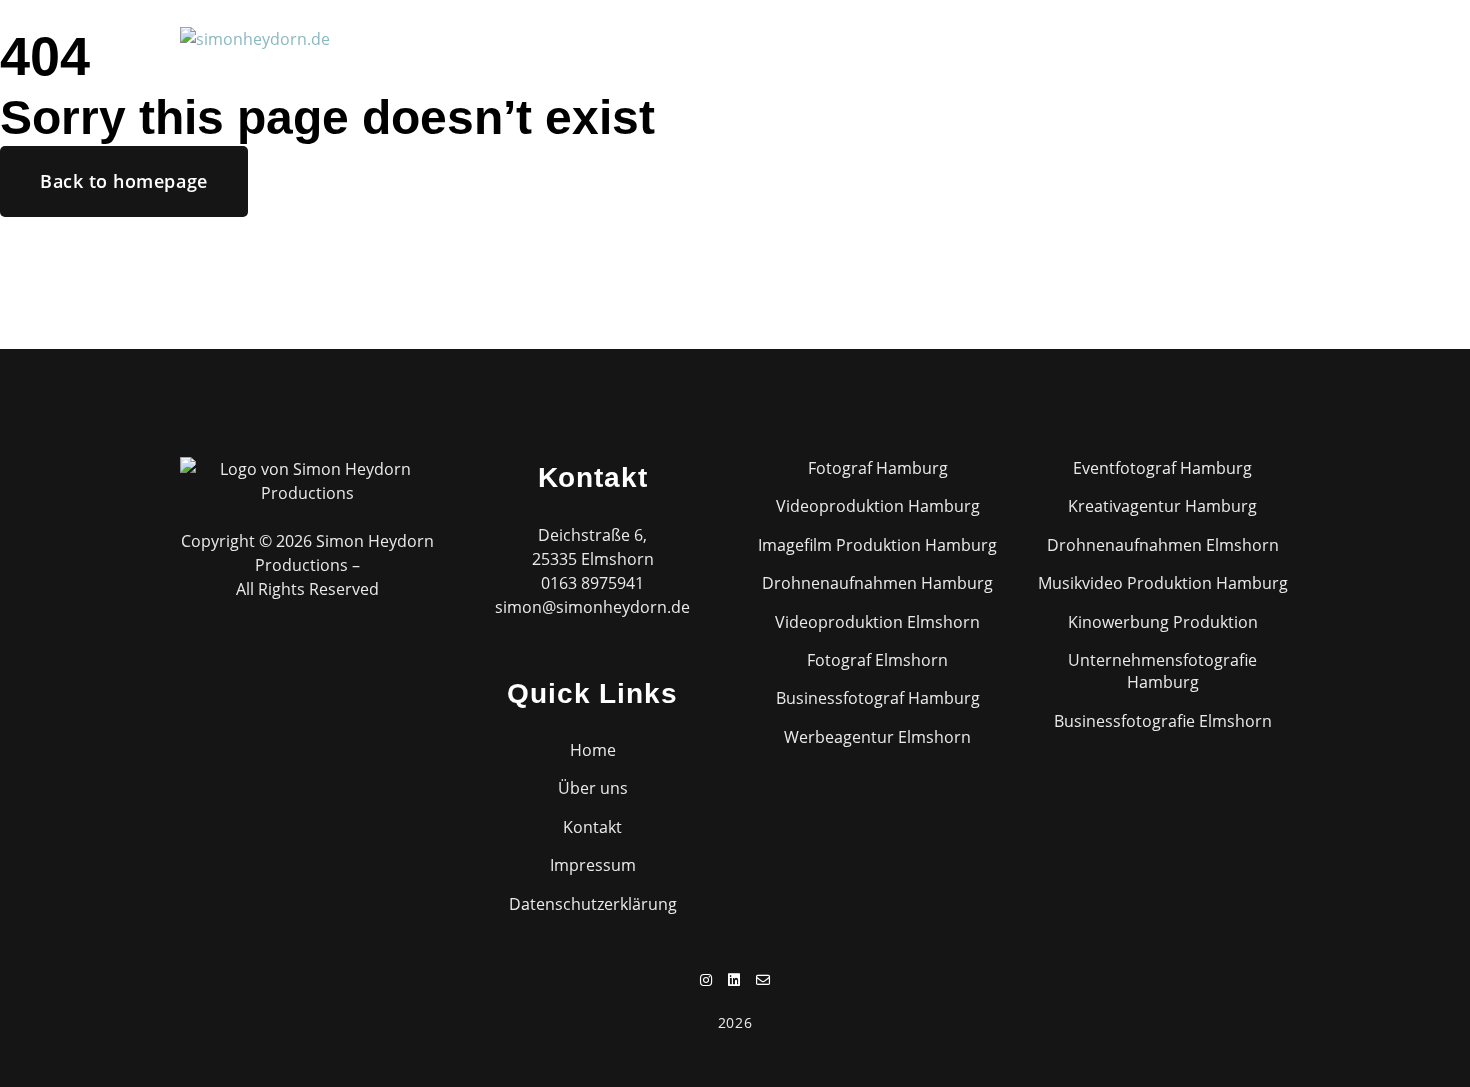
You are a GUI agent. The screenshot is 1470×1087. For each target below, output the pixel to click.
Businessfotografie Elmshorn (1163, 721)
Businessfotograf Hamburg (878, 698)
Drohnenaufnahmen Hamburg (877, 583)
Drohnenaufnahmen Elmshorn (1163, 545)
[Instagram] (1226, 37)
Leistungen (790, 37)
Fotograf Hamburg (878, 468)
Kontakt (998, 37)
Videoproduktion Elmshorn (877, 622)
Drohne (686, 37)
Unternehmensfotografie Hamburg (1162, 671)
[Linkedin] (1254, 37)
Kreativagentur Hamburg (1162, 506)
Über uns (899, 37)
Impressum (593, 865)
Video (604, 37)
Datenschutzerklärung (593, 904)
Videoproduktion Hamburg (878, 506)
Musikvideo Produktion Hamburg (1163, 583)
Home (462, 37)
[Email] (1283, 37)
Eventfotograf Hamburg (1162, 468)
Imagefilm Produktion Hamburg (877, 545)
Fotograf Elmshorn (877, 660)
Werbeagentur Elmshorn (877, 737)
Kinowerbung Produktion (1163, 622)
